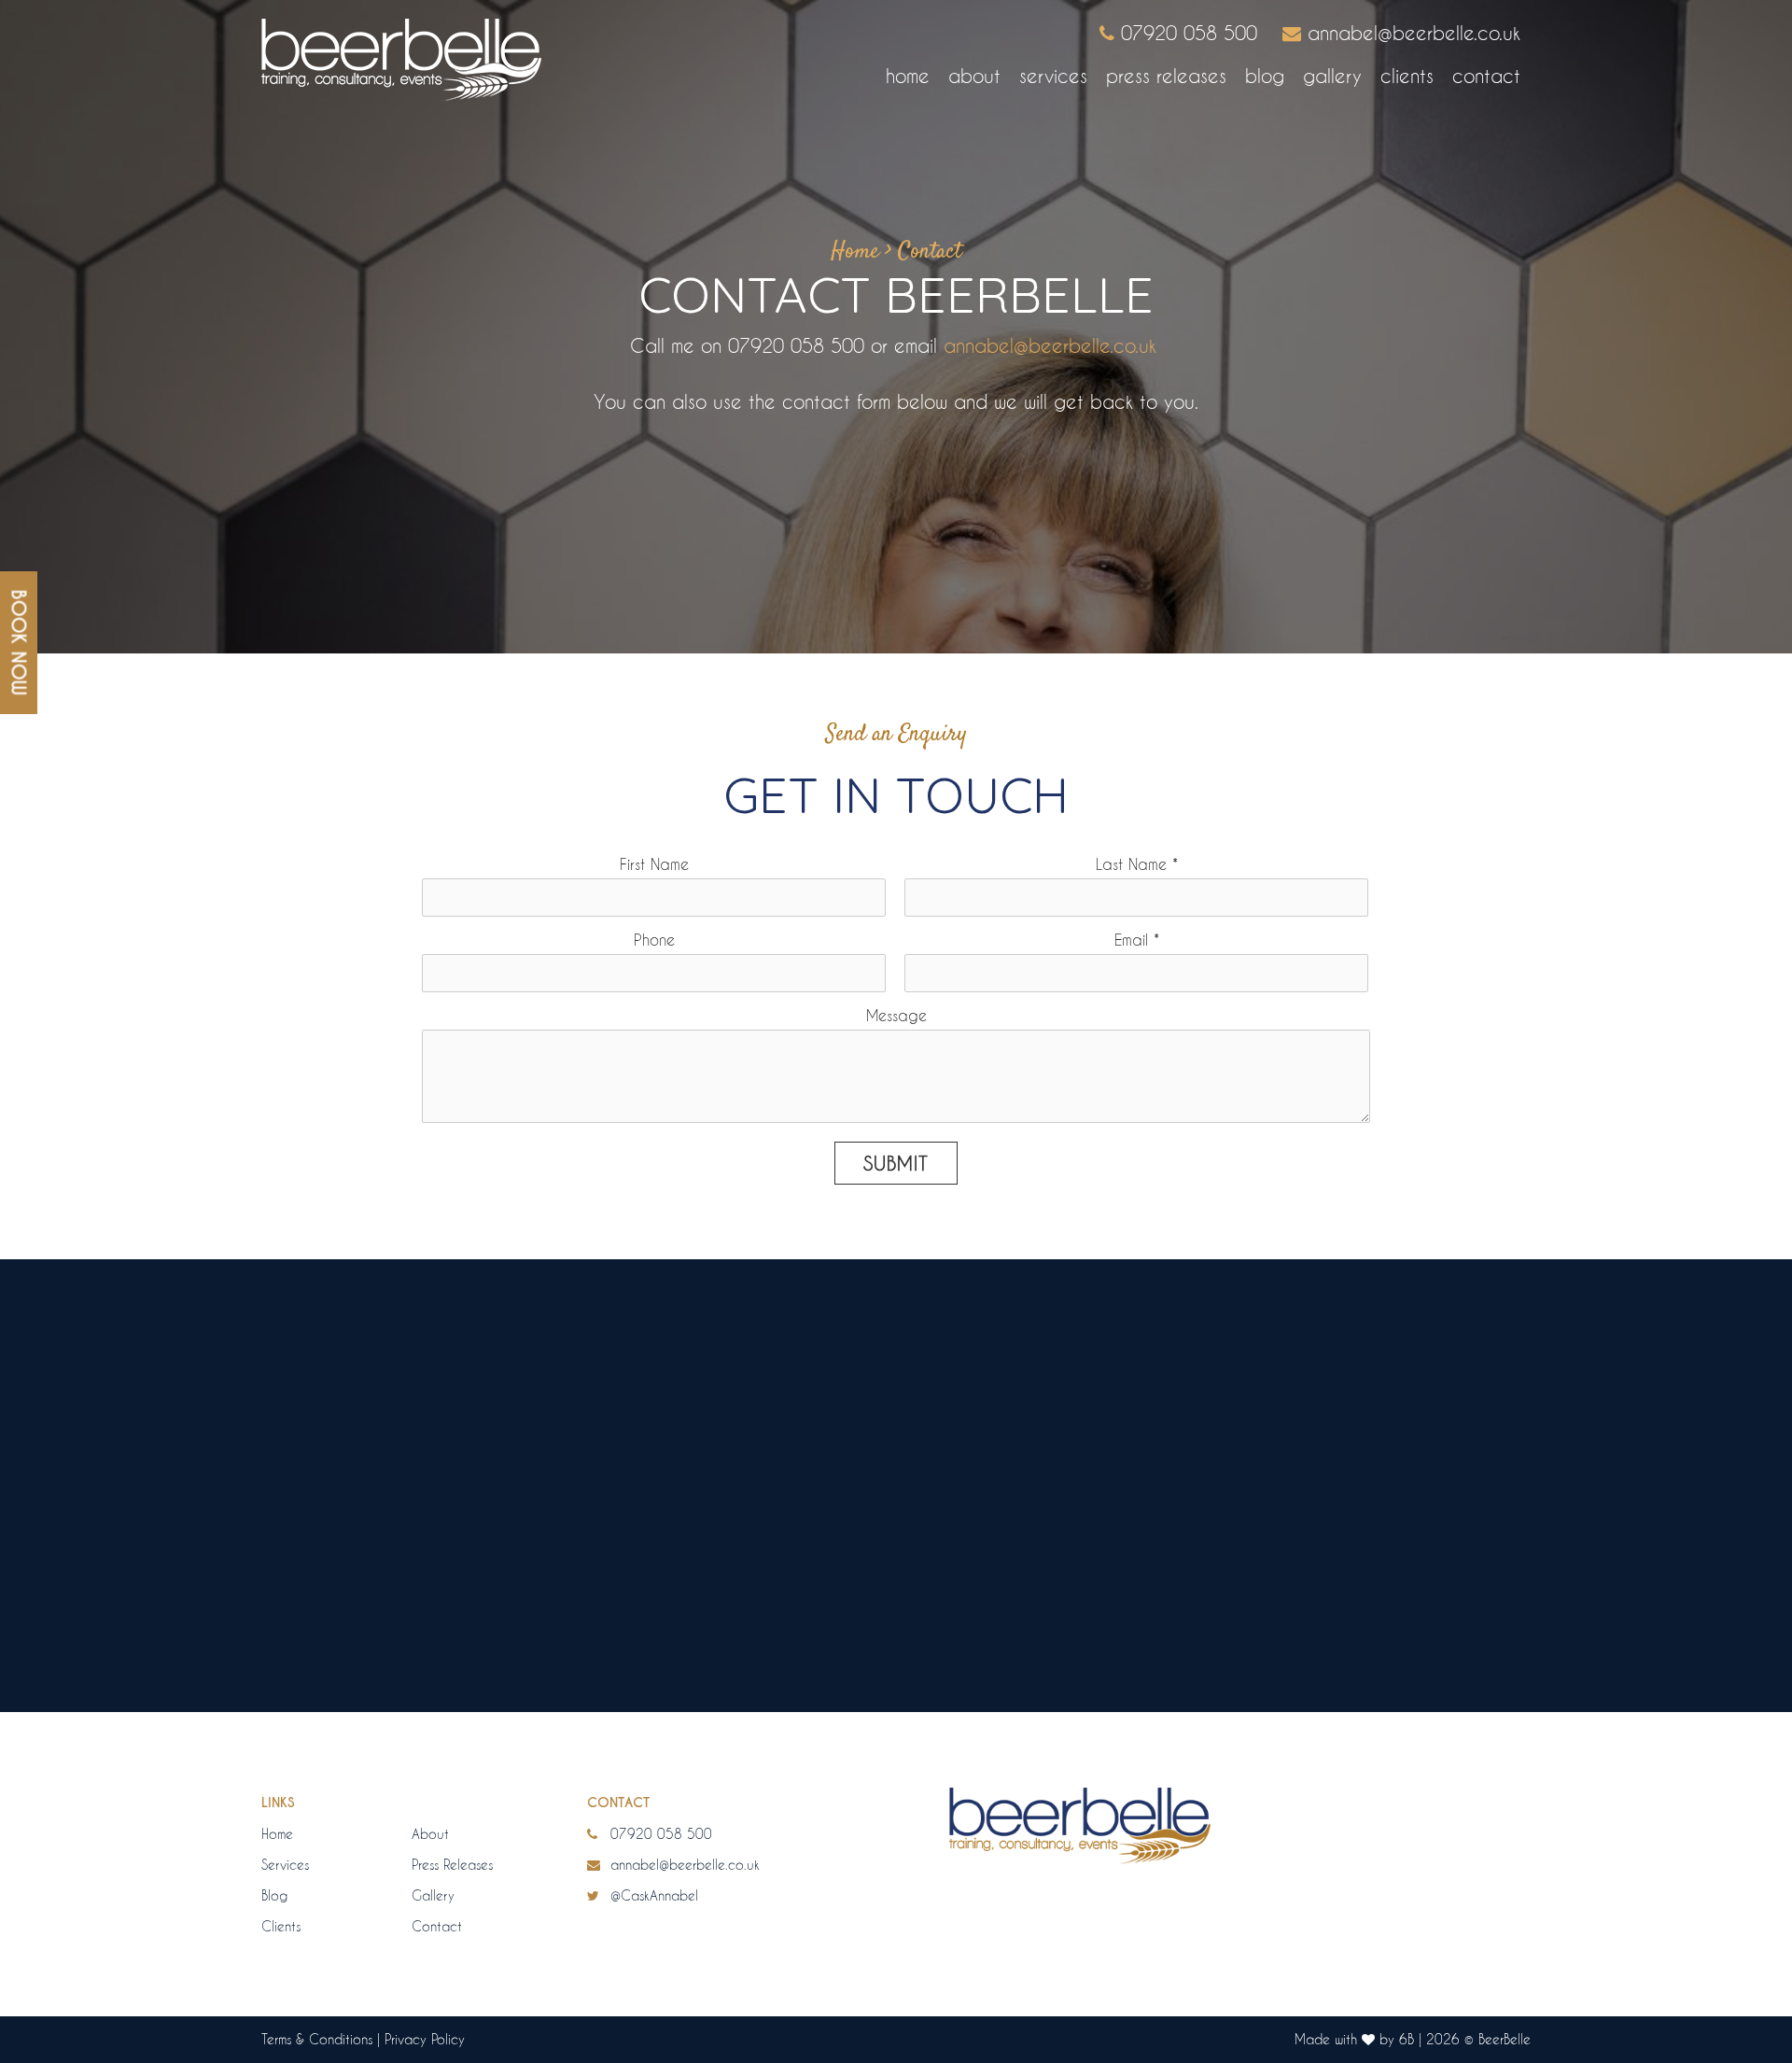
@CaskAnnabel (652, 1895)
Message (896, 1015)
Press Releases (1166, 76)
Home (908, 76)
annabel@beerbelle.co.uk (1050, 345)
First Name (654, 864)
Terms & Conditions (317, 2039)
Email (1137, 940)
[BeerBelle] (401, 60)
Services (1053, 76)
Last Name (1137, 864)
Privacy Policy (425, 2039)
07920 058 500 (659, 1834)
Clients (1407, 76)
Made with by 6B (1354, 2039)
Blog (1265, 76)
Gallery (1332, 76)
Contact (1486, 76)
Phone (654, 940)
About (974, 76)
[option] (896, 1551)
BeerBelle (1505, 2039)
